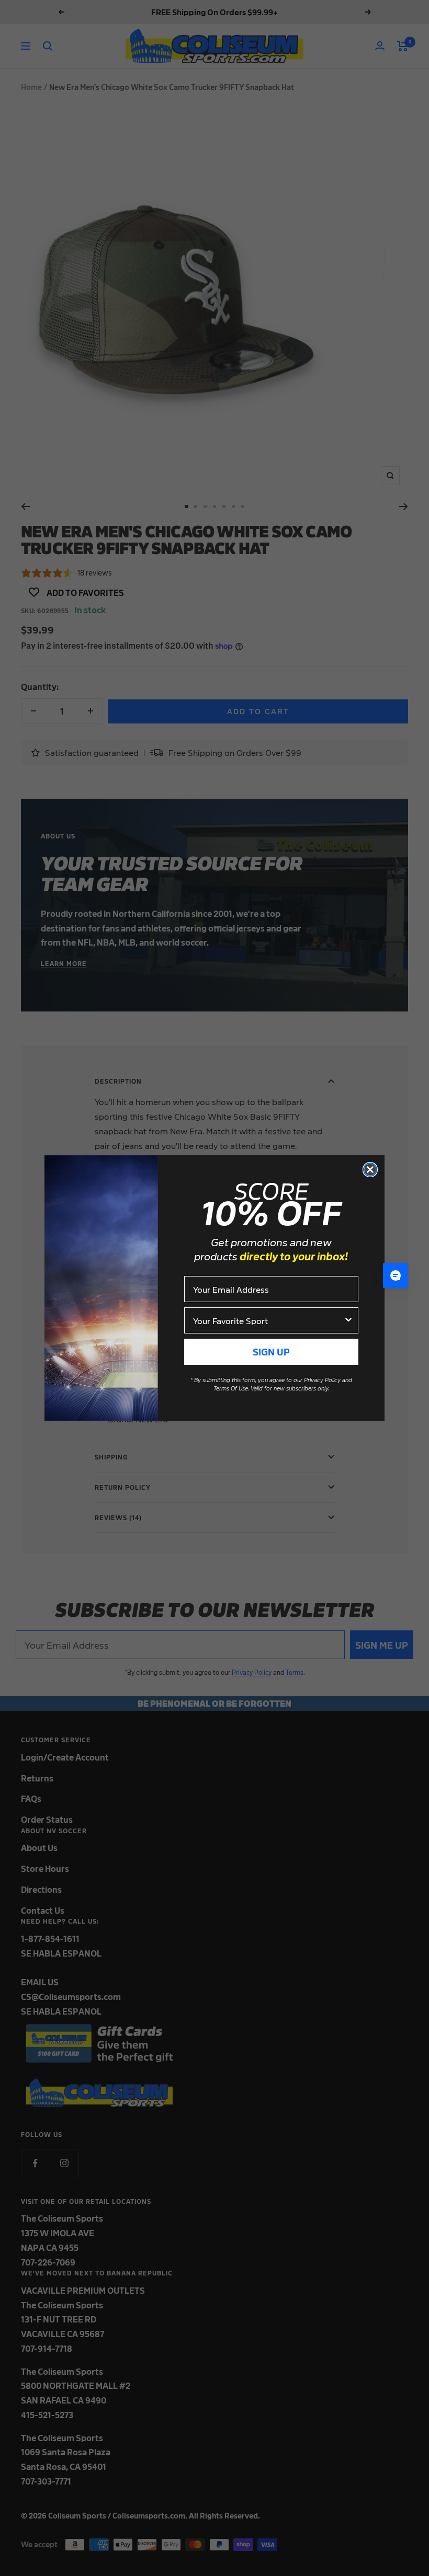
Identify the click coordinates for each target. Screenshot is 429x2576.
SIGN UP (271, 1352)
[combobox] (268, 1320)
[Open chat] (396, 1275)
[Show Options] (348, 1320)
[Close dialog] (370, 1170)
